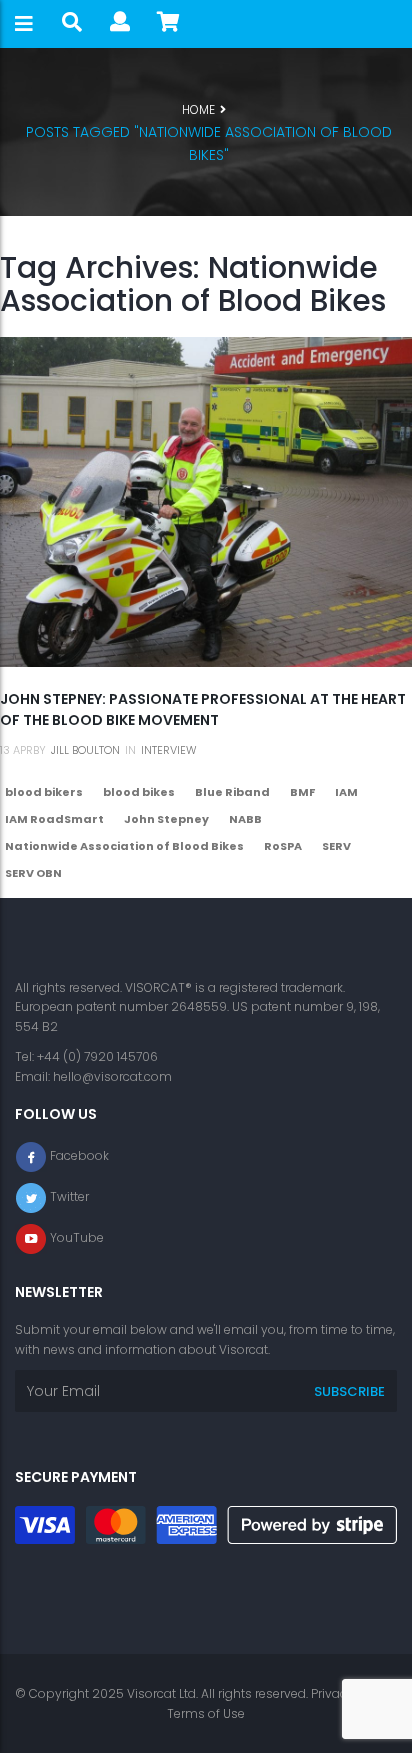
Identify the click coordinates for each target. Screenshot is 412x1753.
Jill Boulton (85, 750)
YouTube (77, 1237)
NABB (245, 819)
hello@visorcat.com (112, 1076)
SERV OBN (33, 873)
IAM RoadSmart (54, 819)
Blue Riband (232, 792)
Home (198, 109)
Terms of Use (206, 1713)
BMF (302, 792)
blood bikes (139, 792)
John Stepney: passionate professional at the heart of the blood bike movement (203, 709)
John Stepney (166, 819)
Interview (169, 750)
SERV (336, 846)
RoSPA (283, 846)
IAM (346, 792)
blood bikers (44, 792)
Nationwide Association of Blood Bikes (124, 846)
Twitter (69, 1196)
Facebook (79, 1155)
